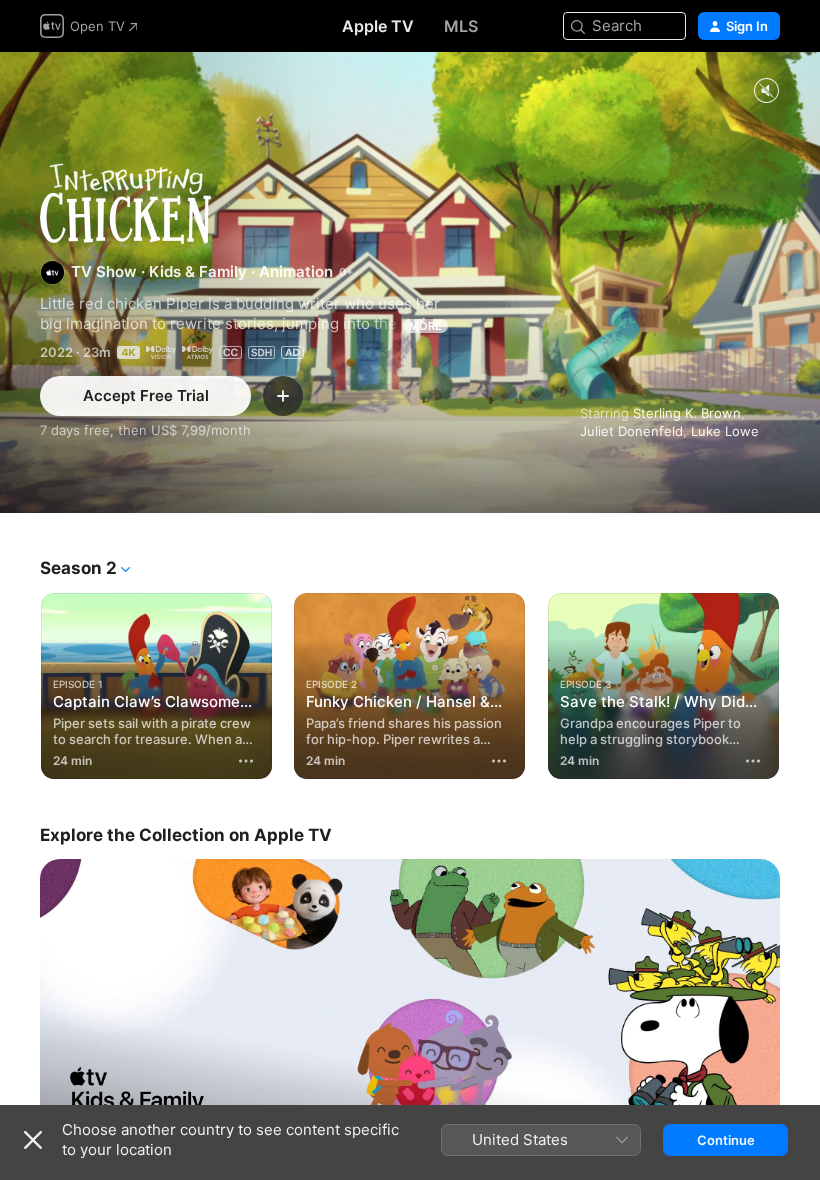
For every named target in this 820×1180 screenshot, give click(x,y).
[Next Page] (800, 682)
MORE (425, 326)
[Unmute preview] (766, 91)
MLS (461, 26)
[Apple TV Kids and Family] (410, 998)
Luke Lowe (725, 431)
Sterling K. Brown (687, 413)
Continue (726, 1140)
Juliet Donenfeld (631, 431)
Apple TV (378, 26)
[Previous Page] (20, 682)
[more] (246, 761)
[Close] (33, 1140)
